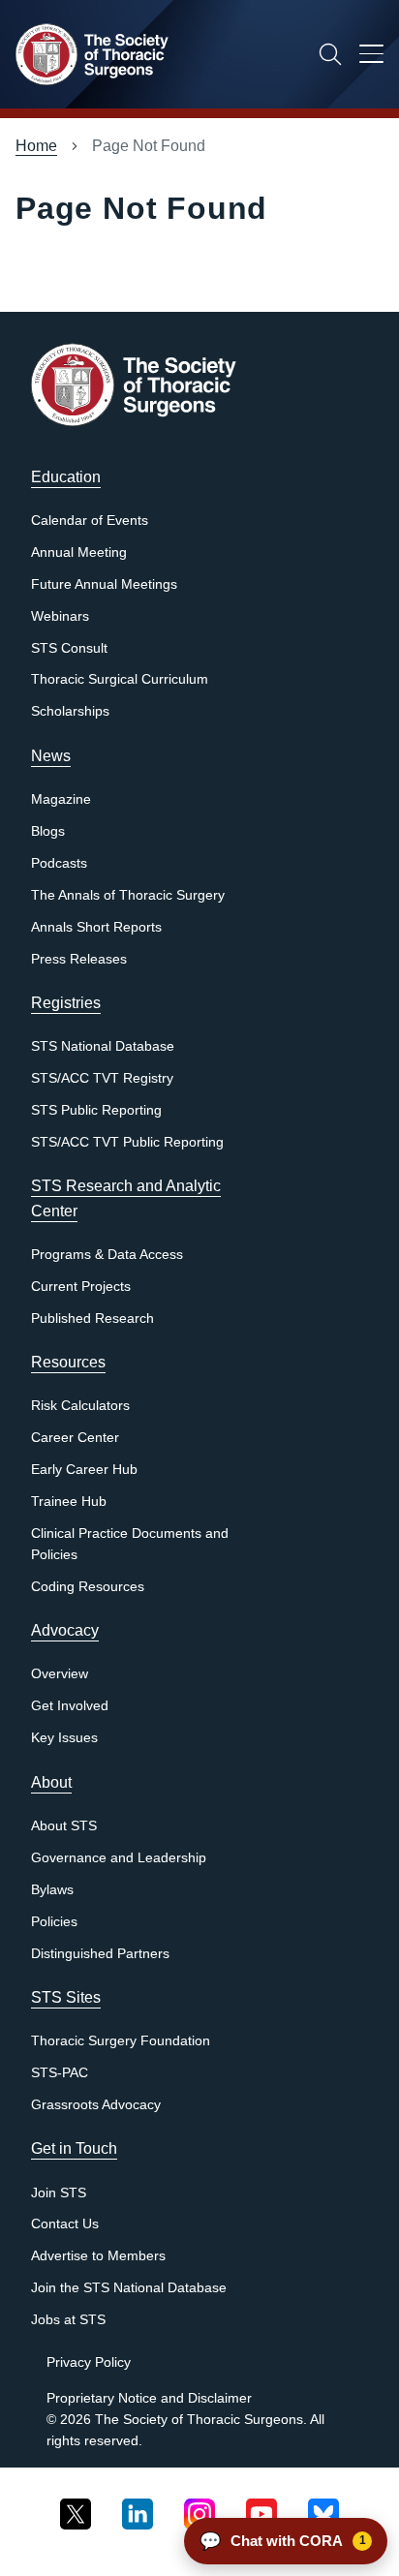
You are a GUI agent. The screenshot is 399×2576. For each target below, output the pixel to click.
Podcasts (59, 863)
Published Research (92, 1319)
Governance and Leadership (119, 1858)
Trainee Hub (69, 1502)
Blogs (48, 831)
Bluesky (323, 2511)
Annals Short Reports (96, 927)
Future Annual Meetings (104, 584)
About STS (64, 1826)
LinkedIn (138, 2511)
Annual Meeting (79, 552)
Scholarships (70, 711)
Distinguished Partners (100, 1954)
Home (36, 146)
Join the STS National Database (129, 2288)
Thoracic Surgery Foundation (121, 2041)
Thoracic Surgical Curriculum (120, 679)
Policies (54, 1922)
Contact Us (65, 2224)
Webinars (60, 616)
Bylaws (52, 1890)
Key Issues (64, 1738)
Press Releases (79, 959)
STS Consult (69, 648)
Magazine (61, 799)
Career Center (75, 1438)
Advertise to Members (98, 2256)
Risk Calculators (80, 1406)
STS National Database (103, 1046)
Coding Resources (88, 1587)
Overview (60, 1674)
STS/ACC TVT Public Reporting (127, 1142)
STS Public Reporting (96, 1110)
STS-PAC (60, 2073)
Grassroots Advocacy (96, 2105)
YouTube (261, 2511)
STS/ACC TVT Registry (102, 1078)
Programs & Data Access (107, 1255)
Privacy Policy (89, 2362)
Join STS (59, 2193)
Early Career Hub (84, 1470)
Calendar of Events (90, 521)
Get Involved (70, 1706)
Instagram (199, 2511)
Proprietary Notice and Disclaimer (149, 2398)
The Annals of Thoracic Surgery (128, 895)
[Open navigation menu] (371, 57)
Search (330, 54)
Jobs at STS (68, 2320)
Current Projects (81, 1287)
